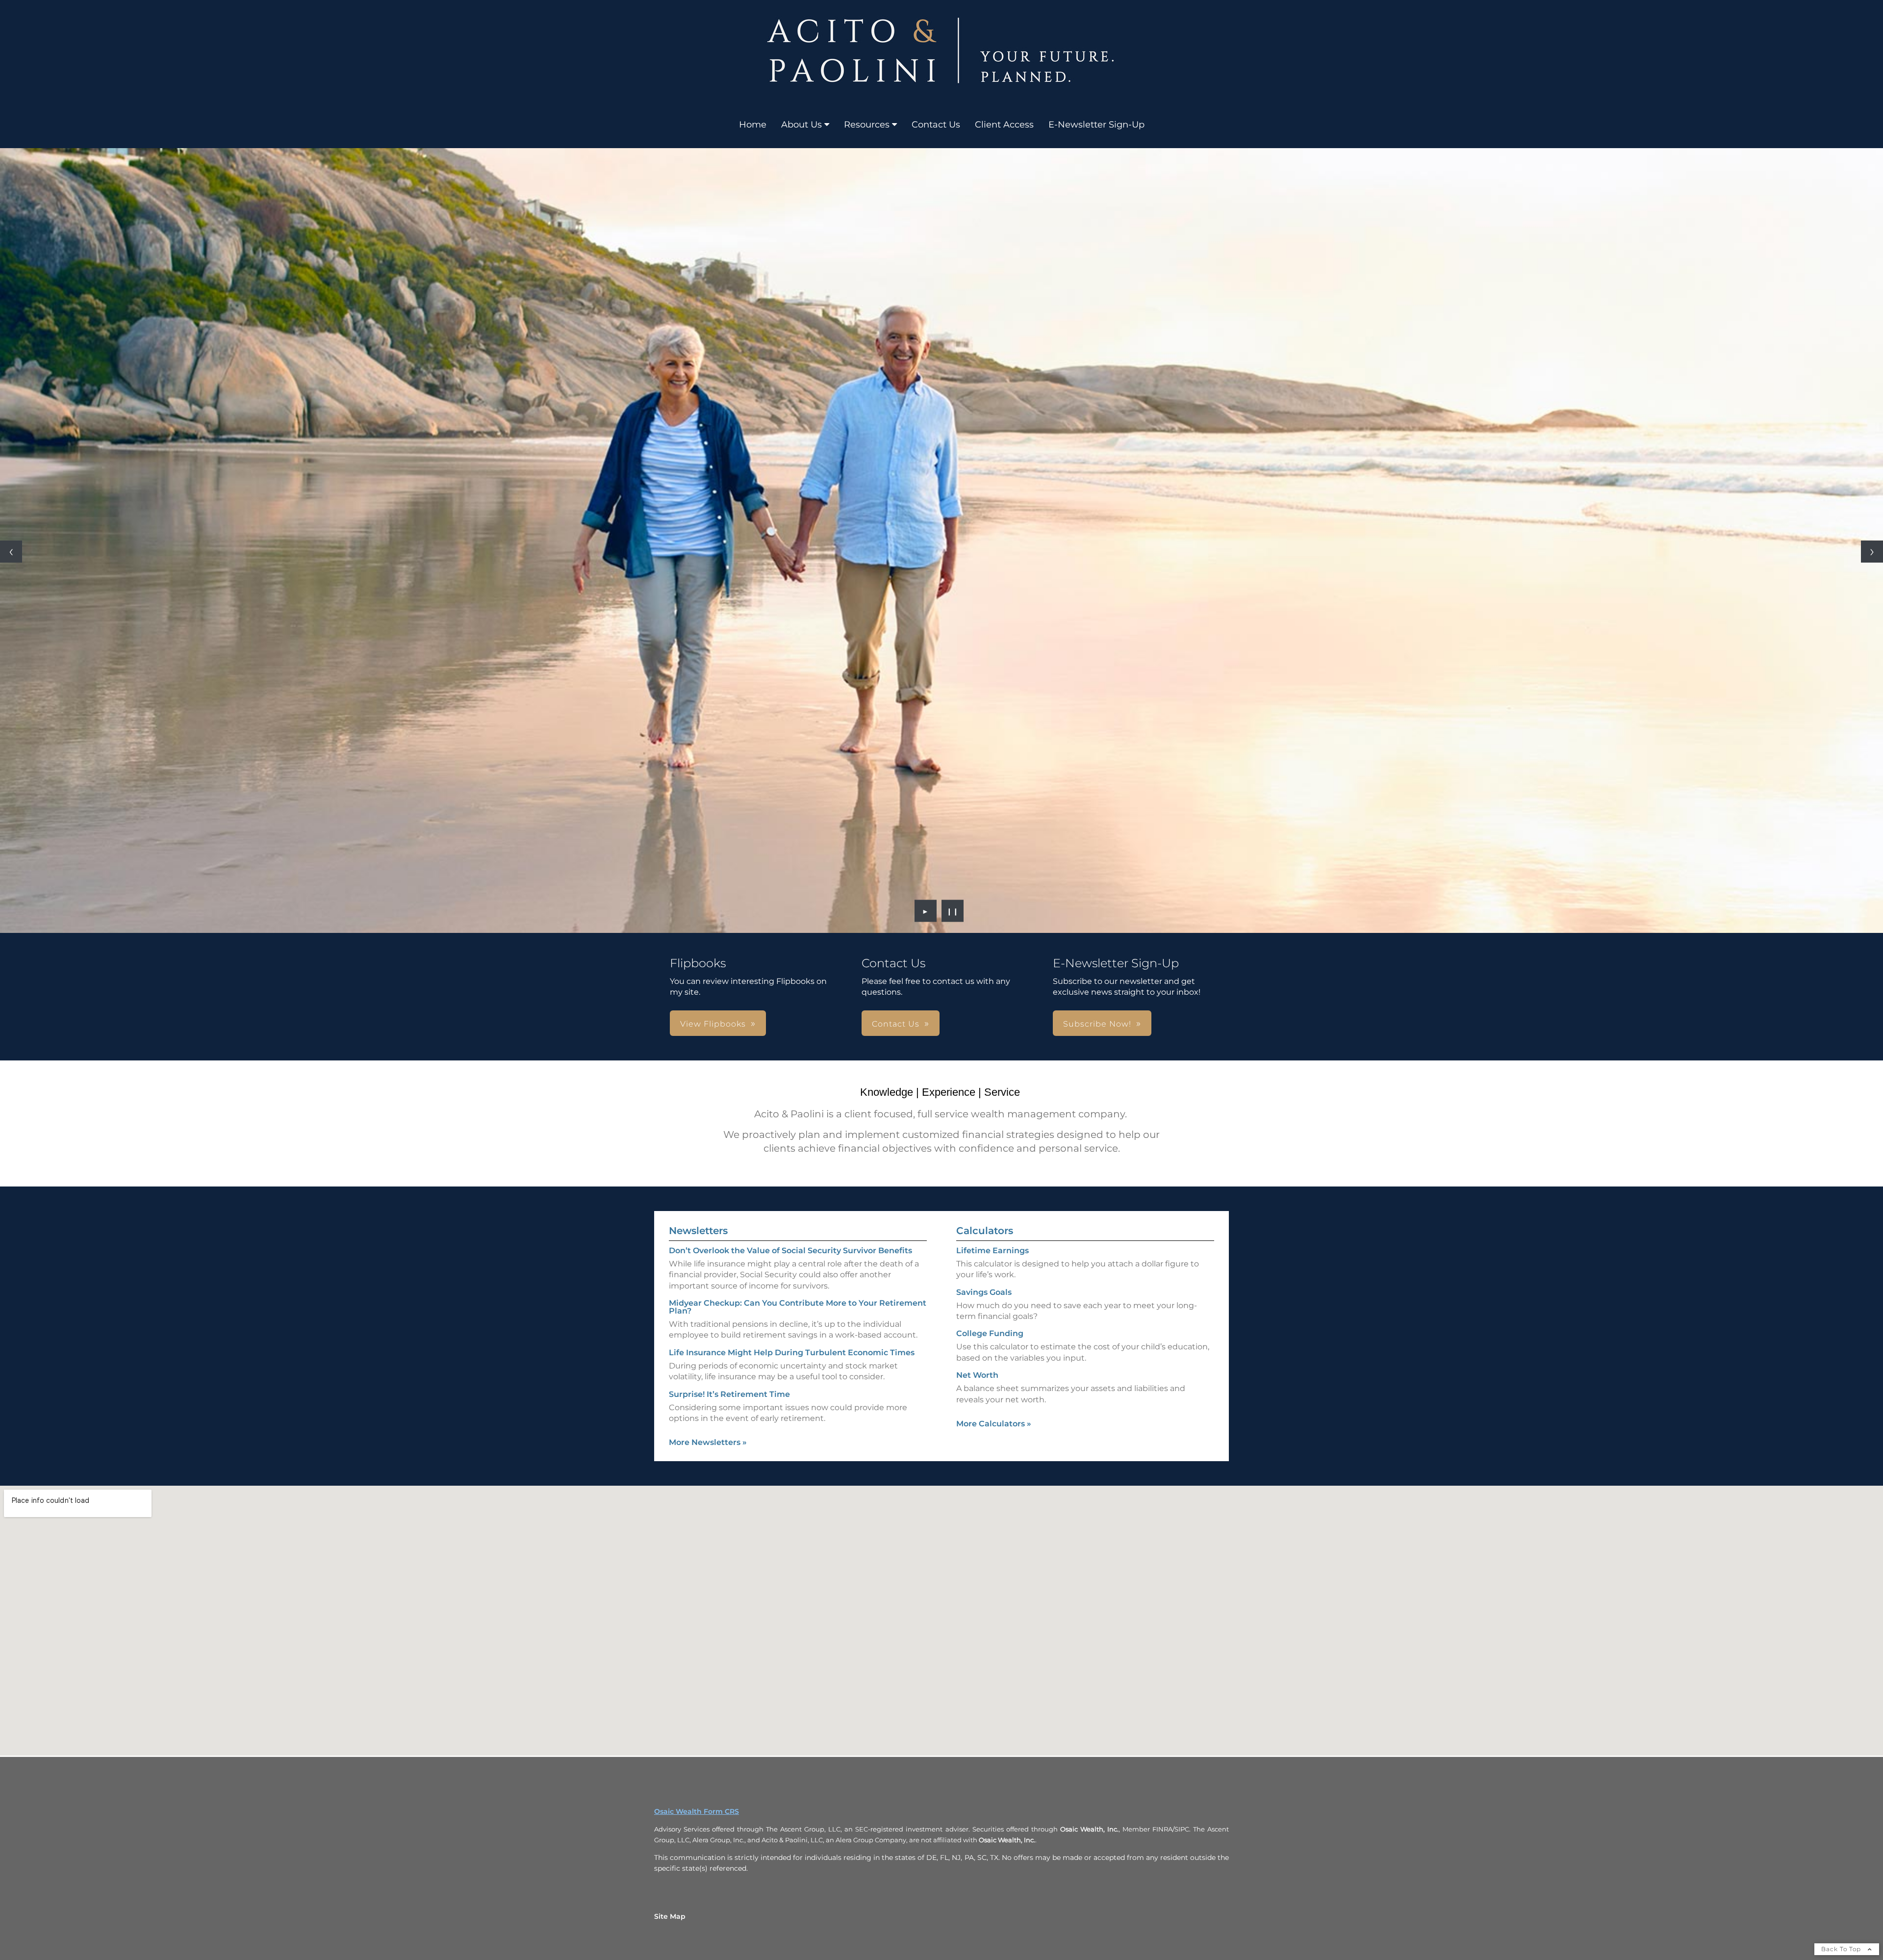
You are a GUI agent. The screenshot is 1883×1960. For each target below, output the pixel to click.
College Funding (990, 1333)
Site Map (670, 1916)
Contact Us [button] (896, 1024)
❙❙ (953, 911)
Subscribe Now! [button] (1097, 1024)
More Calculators (994, 1424)
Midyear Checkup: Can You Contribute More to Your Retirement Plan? (798, 1307)
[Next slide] (1872, 552)
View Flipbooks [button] (713, 1024)
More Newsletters (708, 1442)
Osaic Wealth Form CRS (697, 1811)
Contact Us (936, 125)
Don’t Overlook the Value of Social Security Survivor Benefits (790, 1251)
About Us (802, 125)
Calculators (985, 1231)
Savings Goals (984, 1292)
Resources (867, 125)
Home (753, 125)
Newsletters (698, 1231)
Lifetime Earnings (992, 1251)
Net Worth (977, 1375)
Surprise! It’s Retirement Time (729, 1394)
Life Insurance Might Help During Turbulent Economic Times (792, 1353)
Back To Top (1842, 1949)
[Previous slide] (11, 552)
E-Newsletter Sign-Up (1096, 125)
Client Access (1004, 125)
